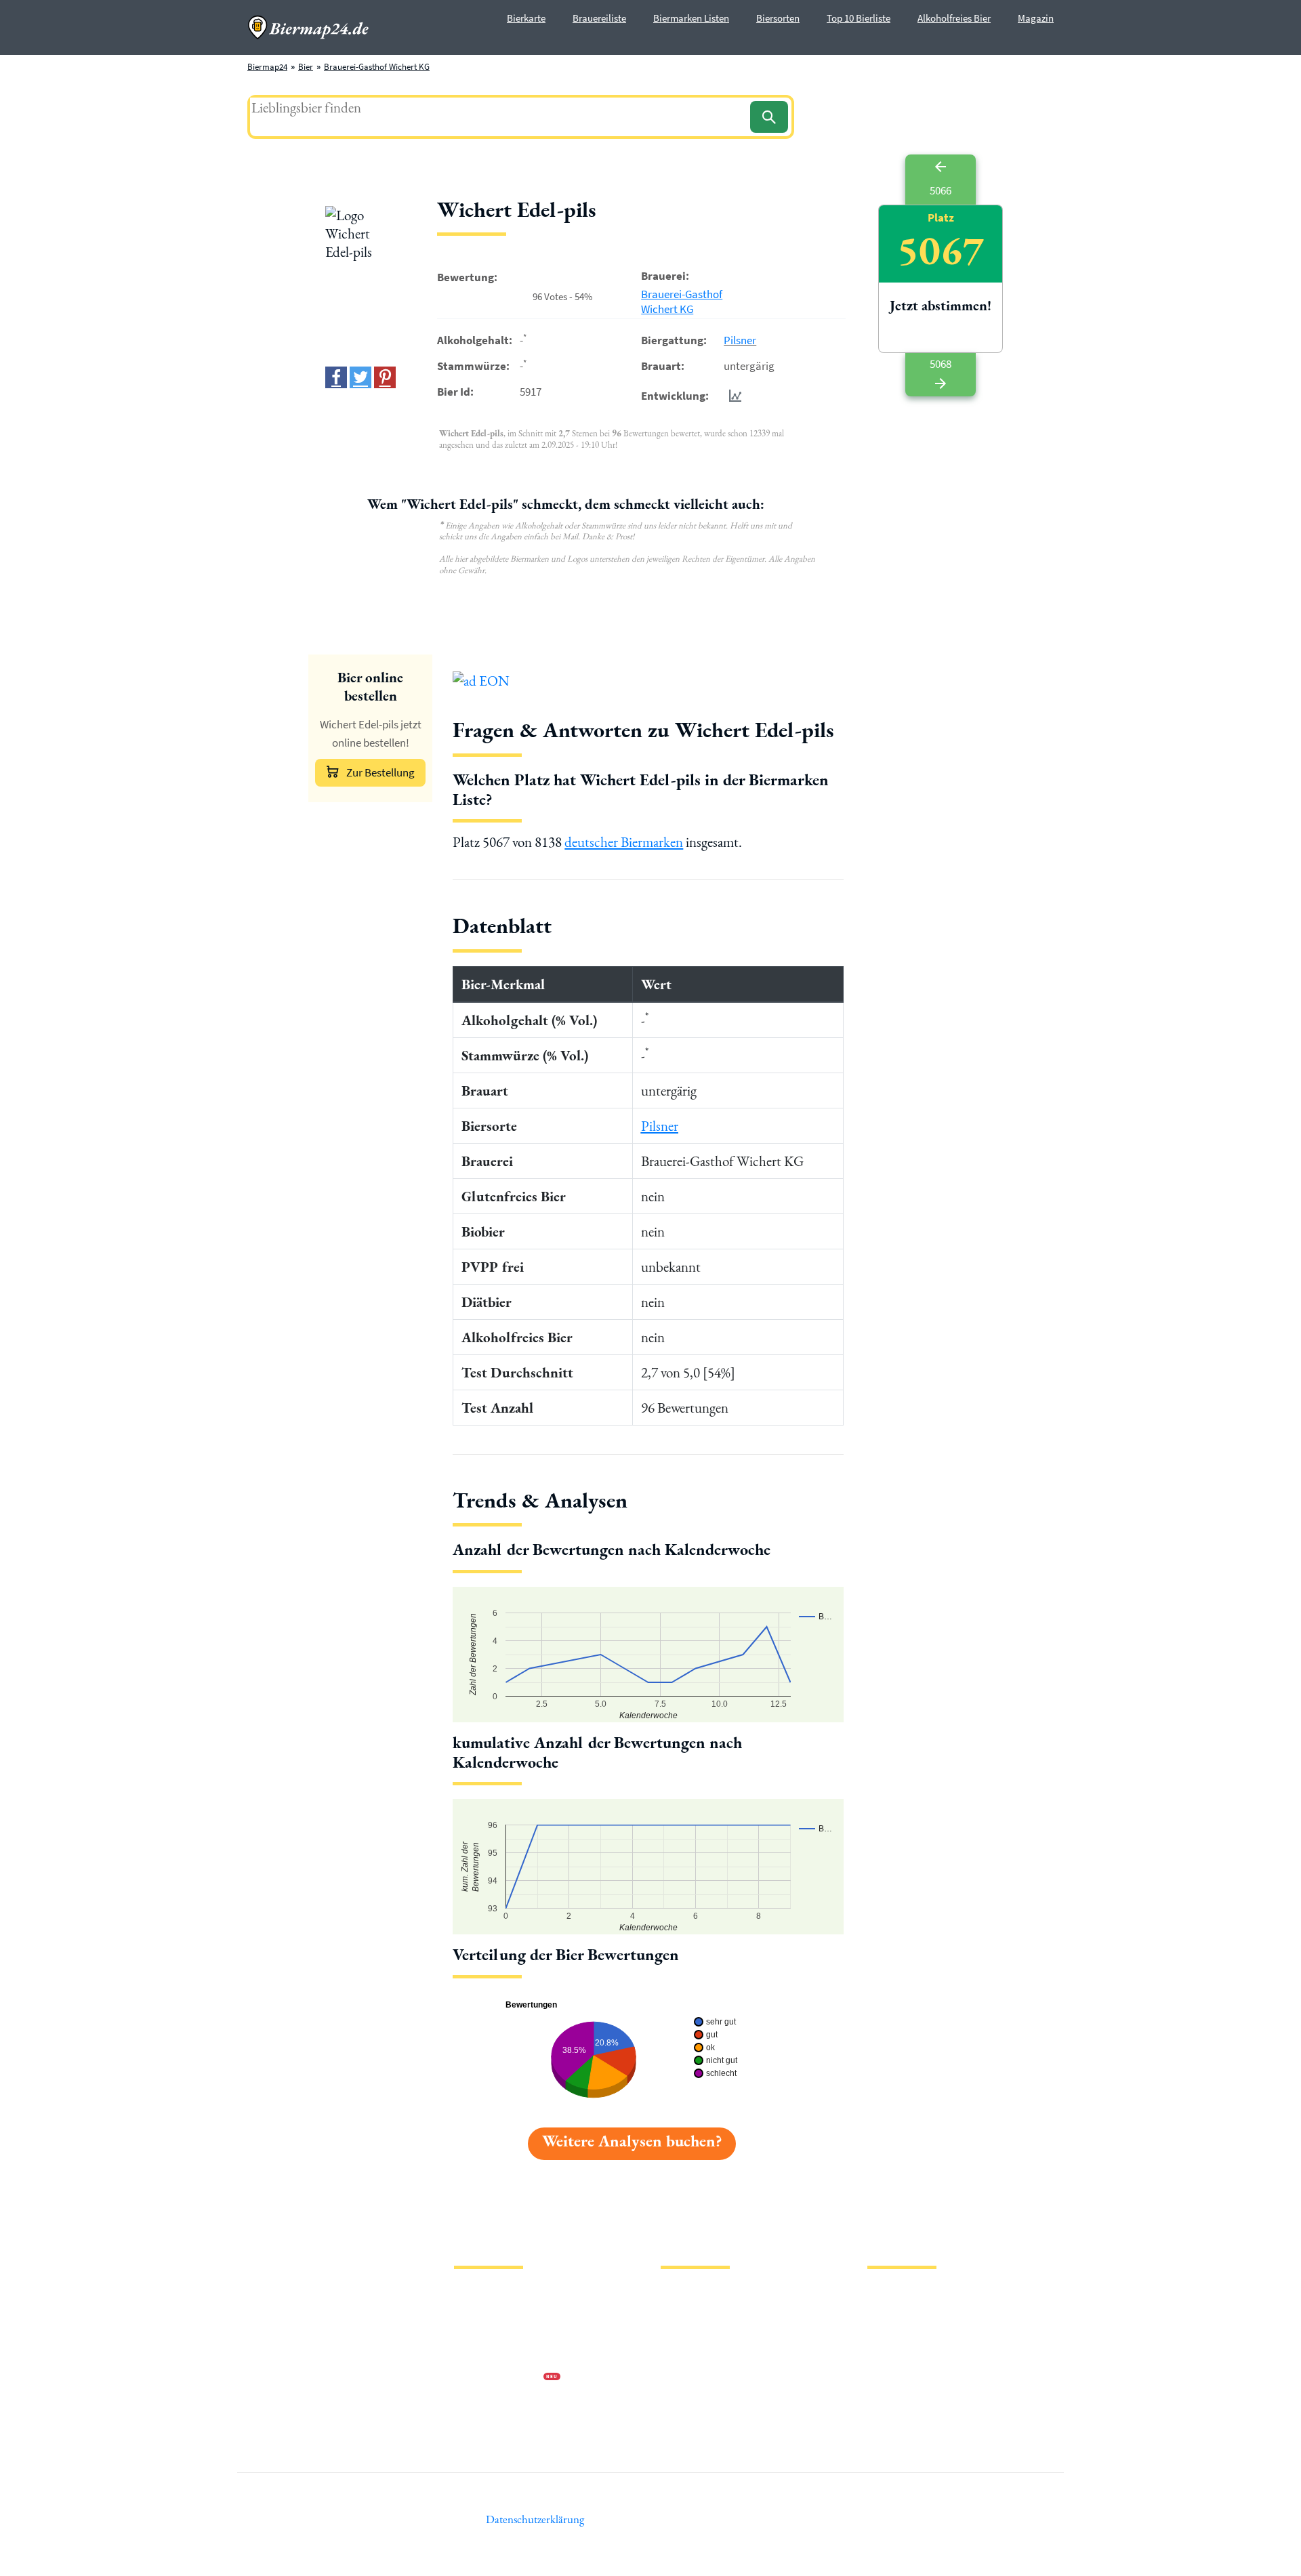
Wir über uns (477, 2357)
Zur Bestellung (380, 772)
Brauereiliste (599, 18)
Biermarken (682, 2335)
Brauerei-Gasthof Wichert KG (377, 67)
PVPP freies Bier (689, 2378)
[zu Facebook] (336, 377)
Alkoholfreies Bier (954, 18)
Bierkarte (526, 18)
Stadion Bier (683, 2357)
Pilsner (740, 340)
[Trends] (732, 395)
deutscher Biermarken (624, 842)
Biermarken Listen (691, 18)
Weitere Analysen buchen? (632, 2141)
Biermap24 (267, 67)
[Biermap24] (308, 27)
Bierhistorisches (689, 2400)
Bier (306, 67)
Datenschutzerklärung (495, 2335)
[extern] (910, 2296)
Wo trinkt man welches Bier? (713, 2422)
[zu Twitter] (360, 377)
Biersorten (778, 18)
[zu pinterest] (385, 377)
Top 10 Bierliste (859, 18)
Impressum (474, 2313)
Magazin (1036, 18)
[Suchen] (769, 117)
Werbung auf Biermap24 (499, 2378)
